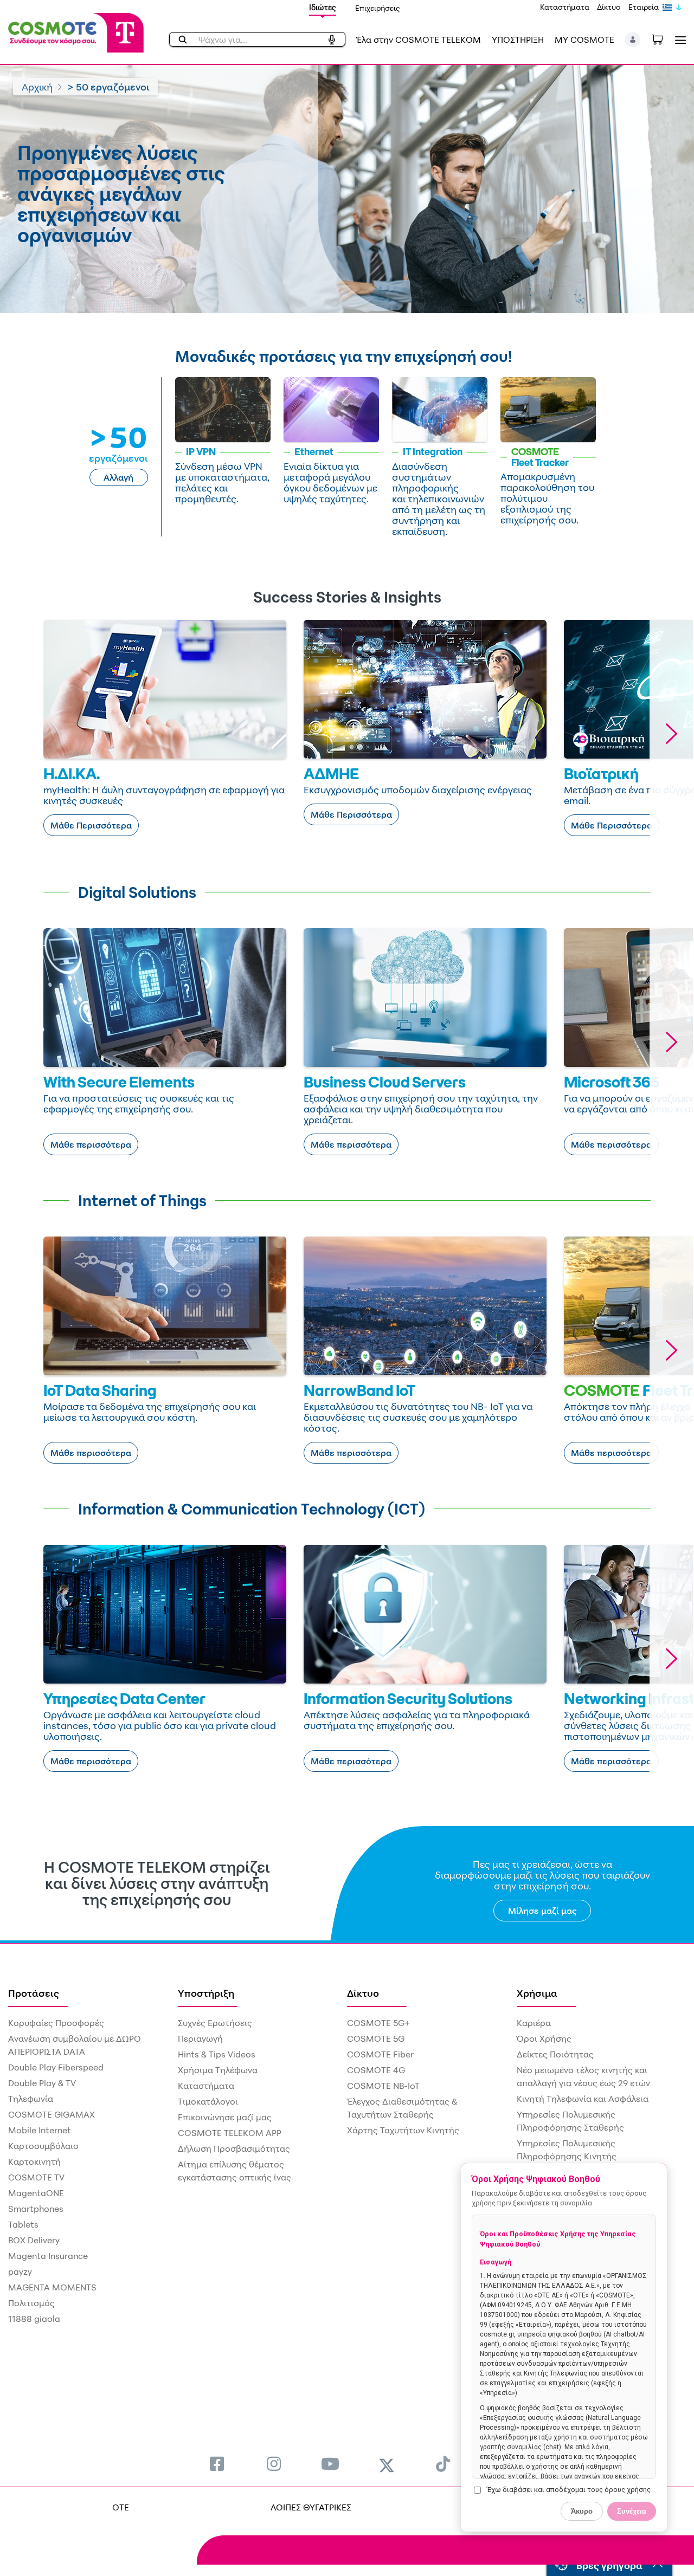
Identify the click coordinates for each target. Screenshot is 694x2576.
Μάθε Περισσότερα (91, 825)
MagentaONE (36, 2193)
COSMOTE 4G (376, 2070)
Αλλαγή (118, 477)
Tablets (23, 2224)
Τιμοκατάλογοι (208, 2101)
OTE (121, 2507)
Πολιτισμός (31, 2303)
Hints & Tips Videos (217, 2054)
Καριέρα (534, 2023)
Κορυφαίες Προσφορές (56, 2023)
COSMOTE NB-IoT (383, 2086)
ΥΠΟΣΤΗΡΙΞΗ (518, 40)
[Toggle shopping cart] (663, 38)
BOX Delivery (34, 2240)
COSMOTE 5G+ (378, 2023)
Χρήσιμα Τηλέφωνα (218, 2070)
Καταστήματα (565, 7)
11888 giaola (34, 2319)
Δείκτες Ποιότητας (555, 2054)
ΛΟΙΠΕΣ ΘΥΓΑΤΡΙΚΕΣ (311, 2507)
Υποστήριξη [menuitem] (206, 1993)
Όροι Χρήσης (544, 2038)
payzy (20, 2271)
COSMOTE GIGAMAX (52, 2114)
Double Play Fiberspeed (56, 2067)
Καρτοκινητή (34, 2161)
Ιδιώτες (323, 7)
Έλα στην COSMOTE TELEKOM (419, 40)
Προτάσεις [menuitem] (34, 1993)
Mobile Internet (40, 2130)
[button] (633, 40)
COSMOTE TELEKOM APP (230, 2133)
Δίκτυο (609, 7)
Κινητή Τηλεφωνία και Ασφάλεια (583, 2099)
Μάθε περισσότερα (91, 1144)
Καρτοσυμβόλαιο (43, 2146)
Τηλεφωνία (31, 2099)
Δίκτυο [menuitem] (363, 1993)
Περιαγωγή (200, 2038)
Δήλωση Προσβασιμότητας (234, 2148)
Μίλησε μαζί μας (542, 1911)
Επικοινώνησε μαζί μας (225, 2117)
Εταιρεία (644, 7)
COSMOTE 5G (376, 2038)
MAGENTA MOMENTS (52, 2287)
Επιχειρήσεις (378, 8)
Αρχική (37, 87)
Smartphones (36, 2209)
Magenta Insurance (48, 2256)
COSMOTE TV (36, 2177)
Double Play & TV (42, 2083)
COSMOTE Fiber (380, 2054)
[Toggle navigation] (678, 40)
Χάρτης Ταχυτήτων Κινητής (403, 2130)
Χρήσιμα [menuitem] (537, 1993)
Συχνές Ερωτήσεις (215, 2023)
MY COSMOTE (584, 40)
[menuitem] (217, 2464)
